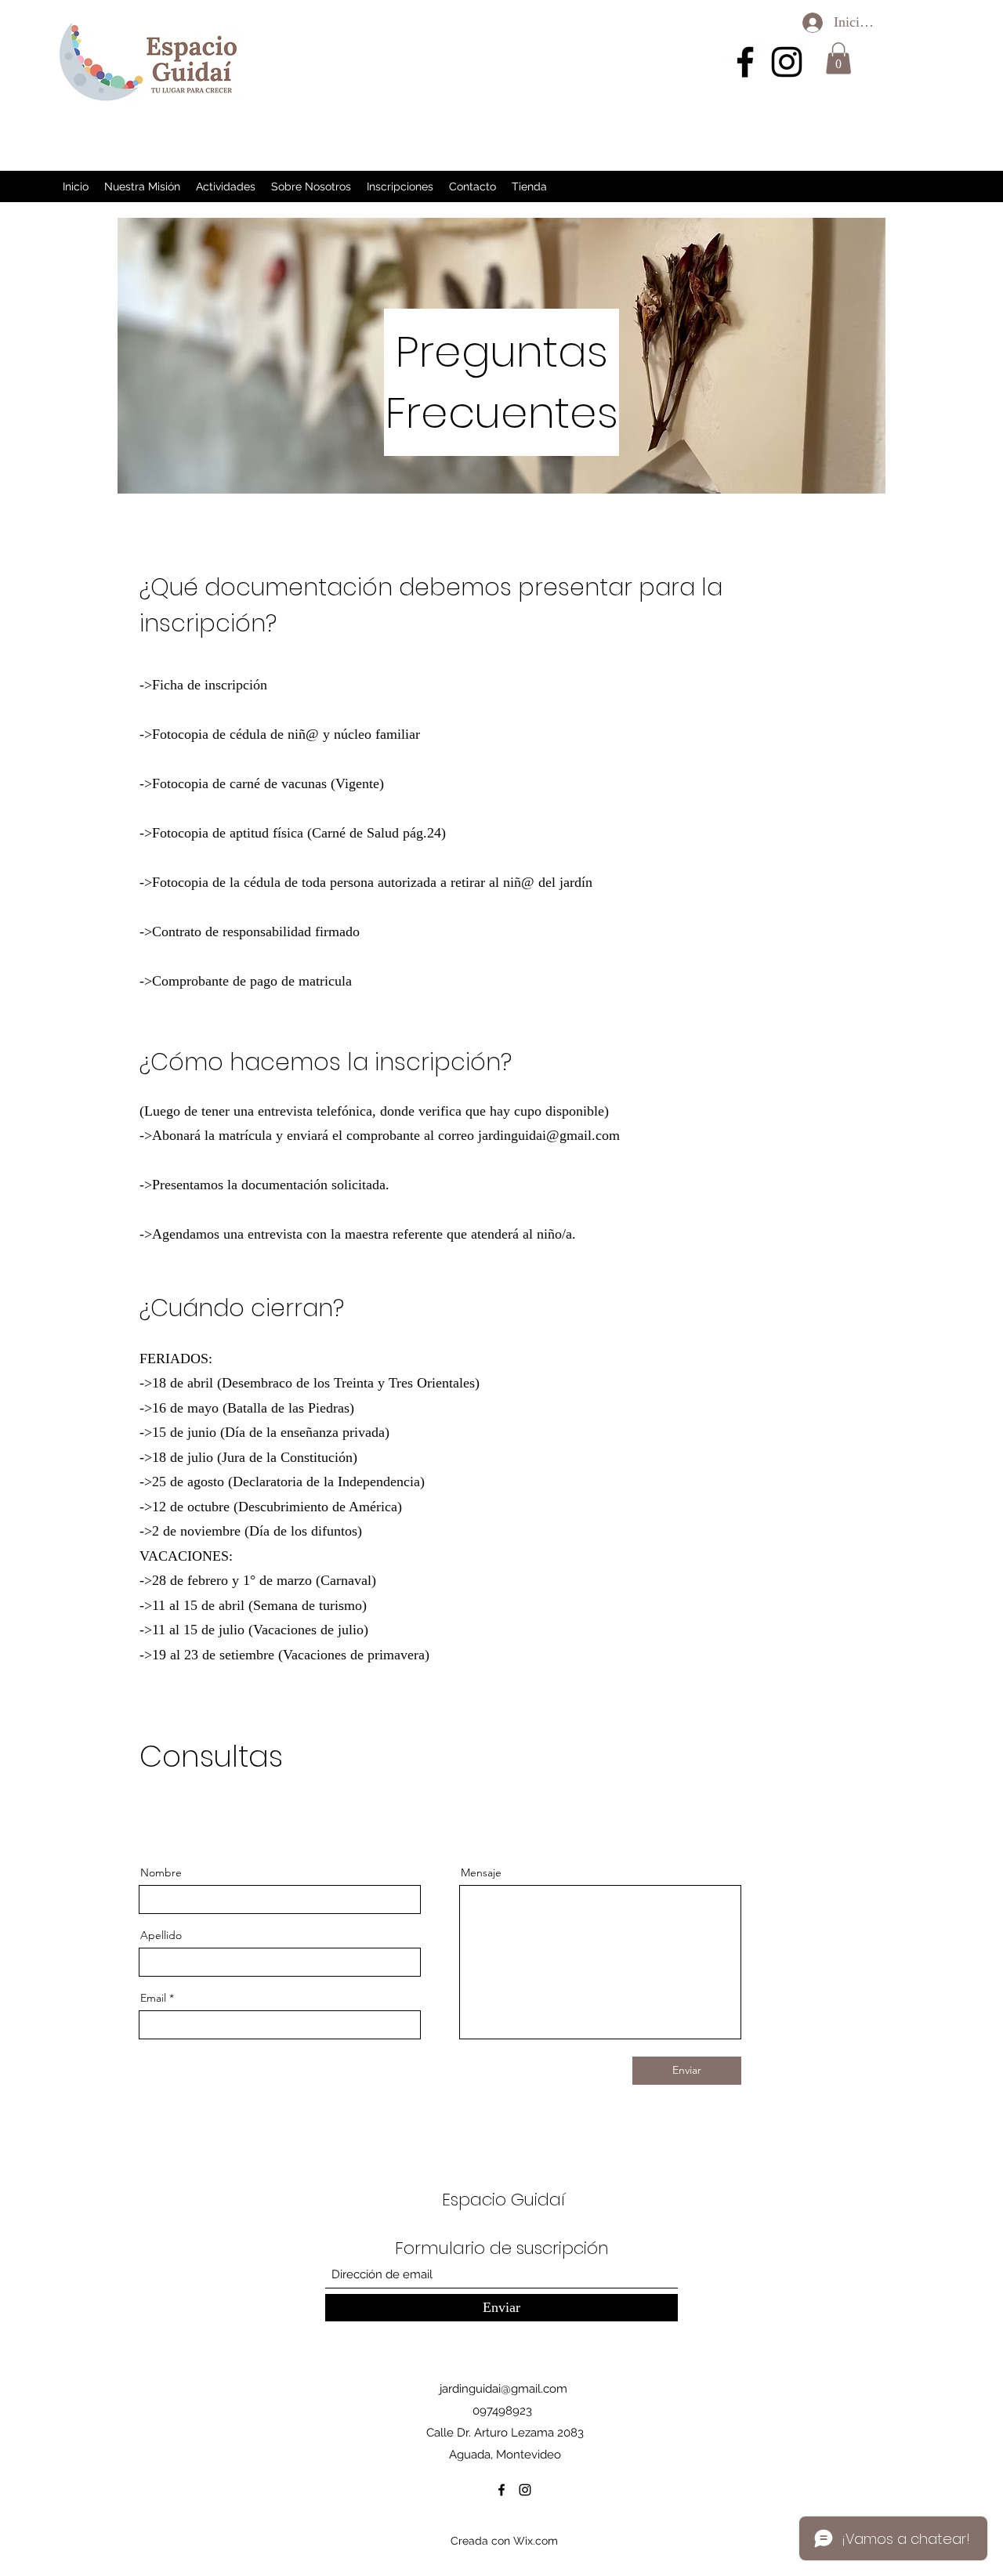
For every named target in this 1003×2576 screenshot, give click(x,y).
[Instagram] (787, 62)
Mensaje (481, 1872)
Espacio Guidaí (503, 2200)
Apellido (161, 1935)
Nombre (161, 1872)
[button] (838, 58)
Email (153, 1998)
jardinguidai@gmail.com (549, 1135)
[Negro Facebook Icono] (745, 62)
